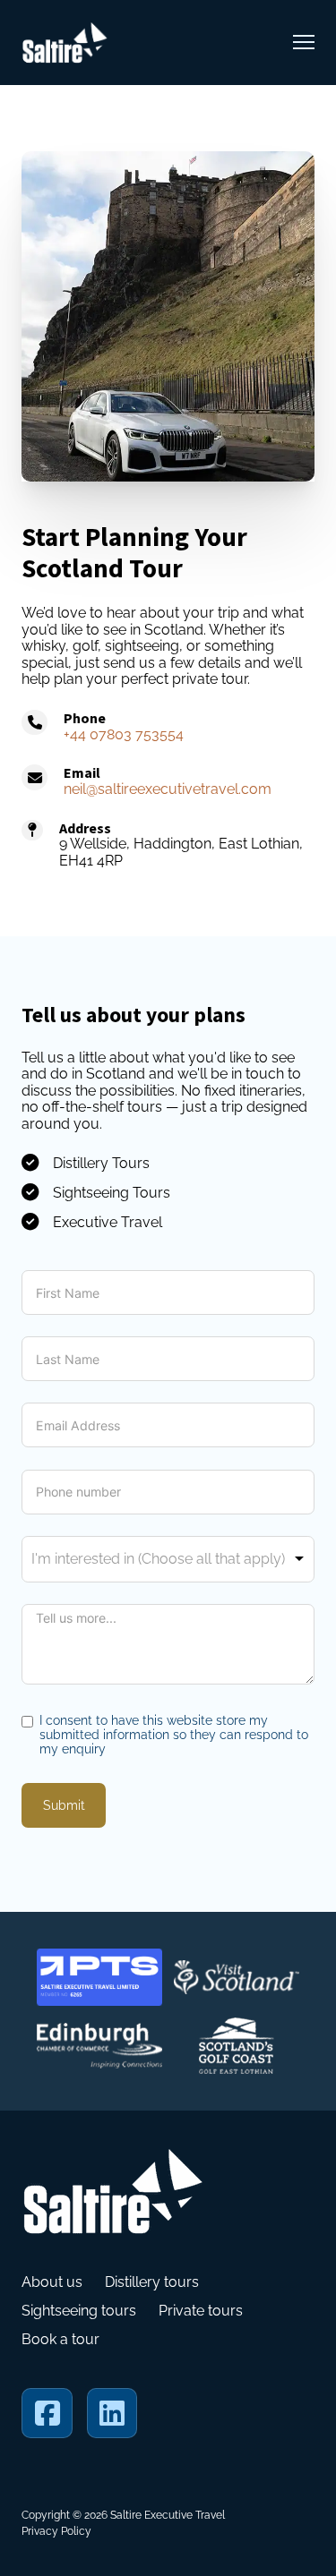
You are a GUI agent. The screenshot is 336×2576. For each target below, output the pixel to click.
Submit (64, 1805)
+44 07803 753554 (124, 734)
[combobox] (168, 1559)
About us (52, 2282)
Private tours (201, 2311)
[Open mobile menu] (304, 42)
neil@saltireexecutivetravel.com (168, 789)
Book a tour (60, 2340)
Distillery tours (152, 2282)
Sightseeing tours (79, 2311)
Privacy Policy (56, 2531)
